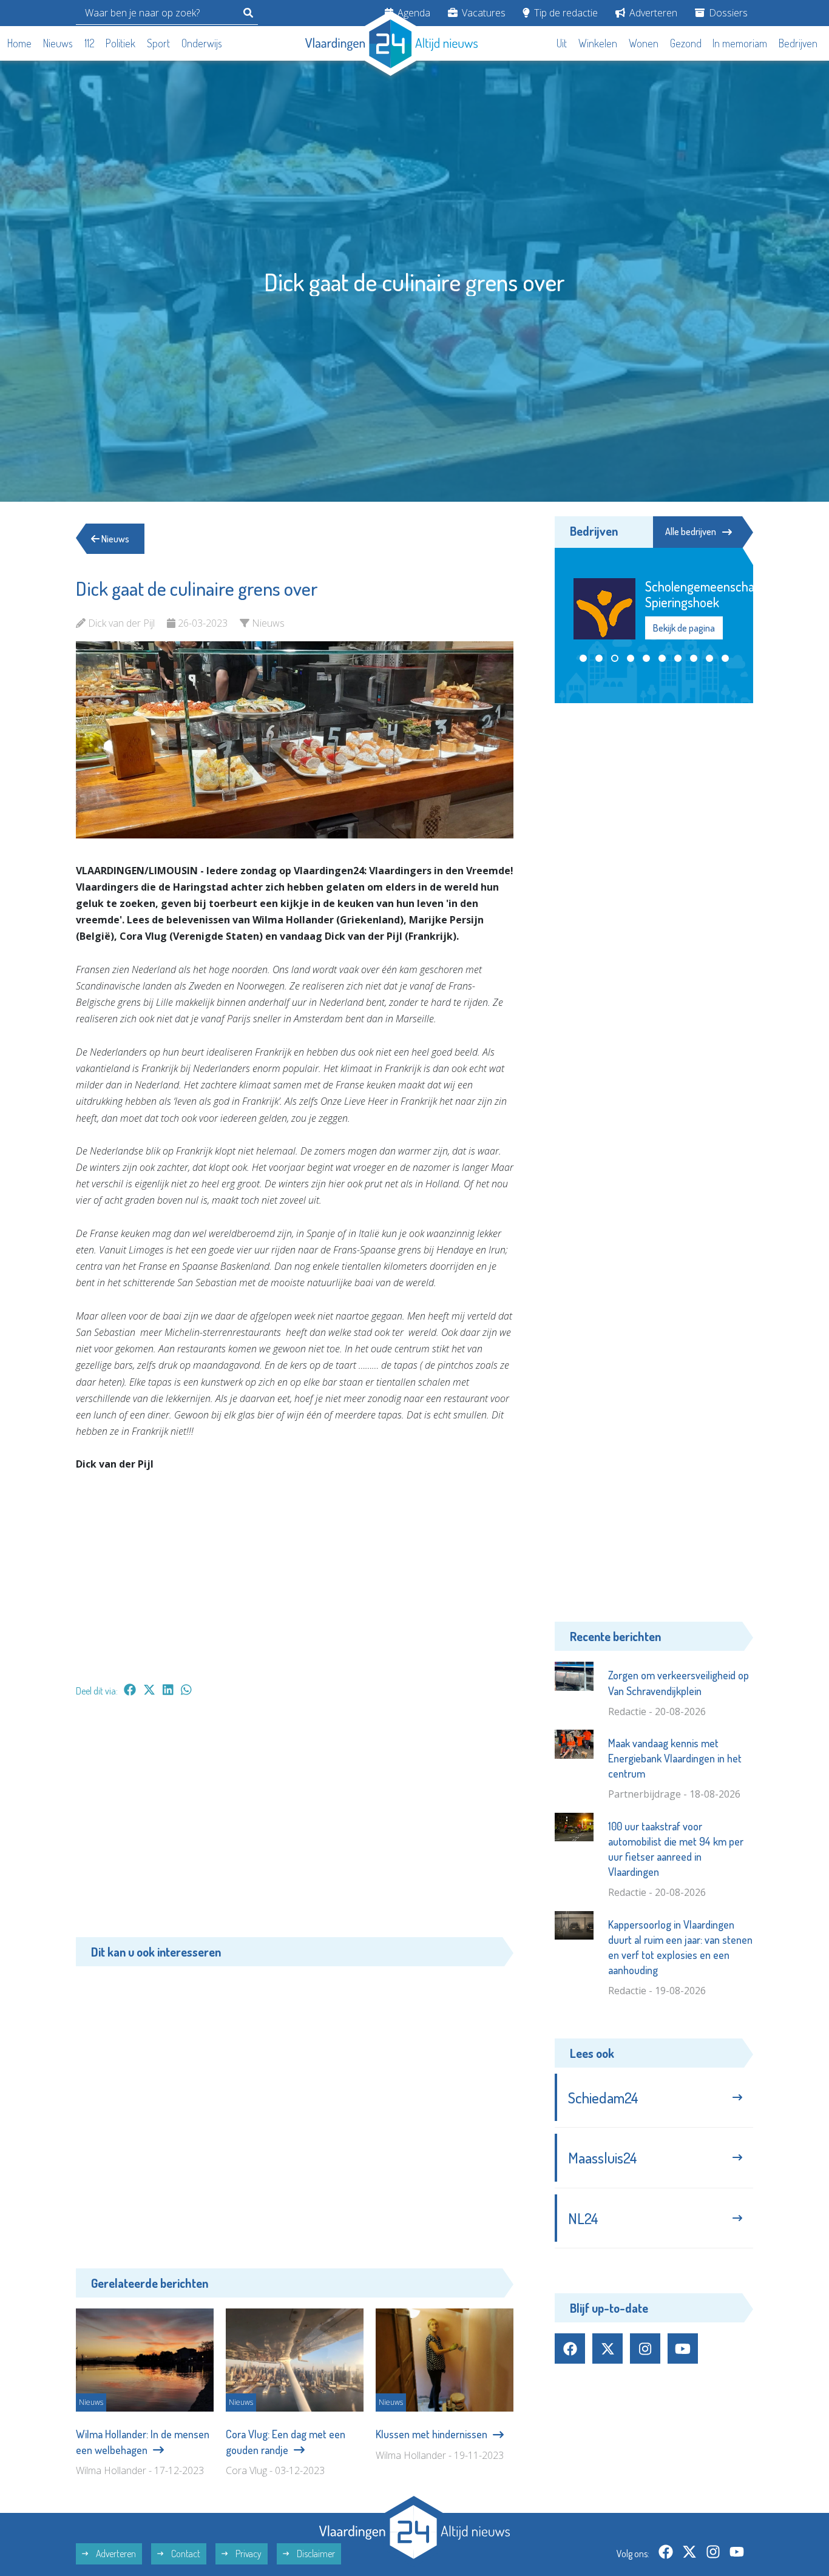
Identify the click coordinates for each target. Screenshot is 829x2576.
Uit (562, 43)
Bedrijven (798, 43)
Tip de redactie (565, 13)
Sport (158, 43)
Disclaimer (315, 2554)
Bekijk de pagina (683, 628)
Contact (185, 2554)
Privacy (248, 2554)
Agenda (413, 13)
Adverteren (652, 13)
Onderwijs (202, 43)
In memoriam (740, 43)
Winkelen (598, 43)
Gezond (686, 43)
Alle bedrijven (691, 531)
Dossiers (727, 13)
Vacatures (482, 13)
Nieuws (58, 43)
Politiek (120, 43)
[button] (583, 658)
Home (19, 43)
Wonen (644, 43)
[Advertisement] (295, 1823)
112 (90, 43)
